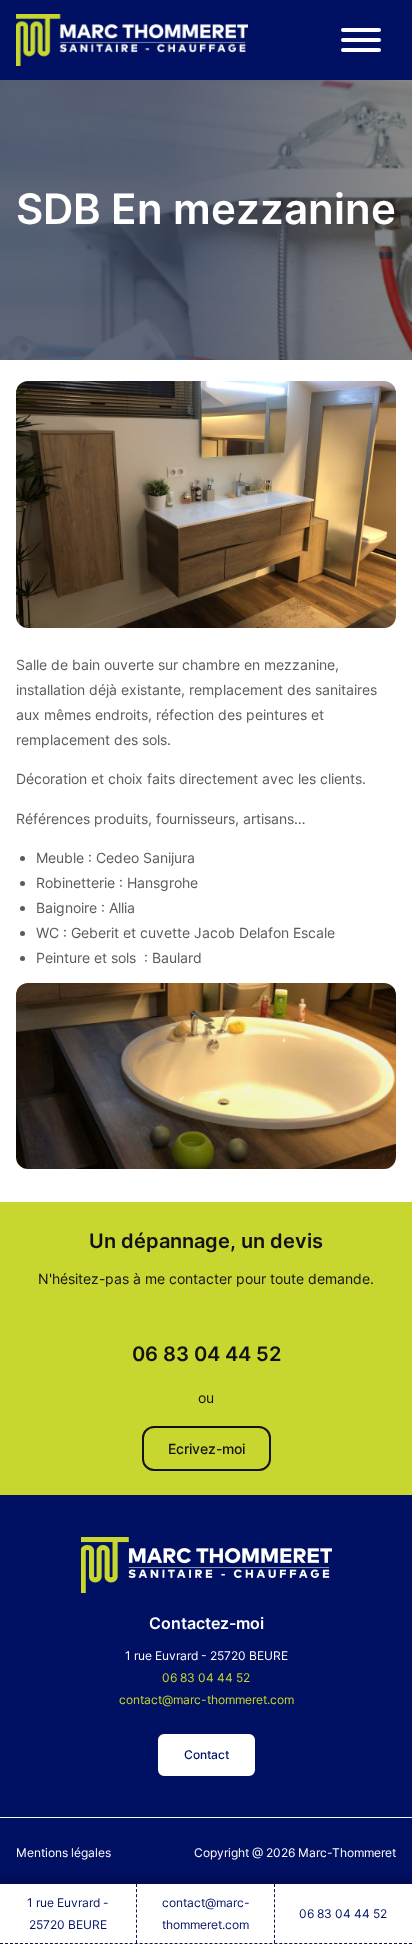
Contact (206, 1754)
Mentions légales (63, 1852)
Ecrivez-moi (206, 1448)
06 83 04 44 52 (343, 1913)
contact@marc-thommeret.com (206, 1913)
